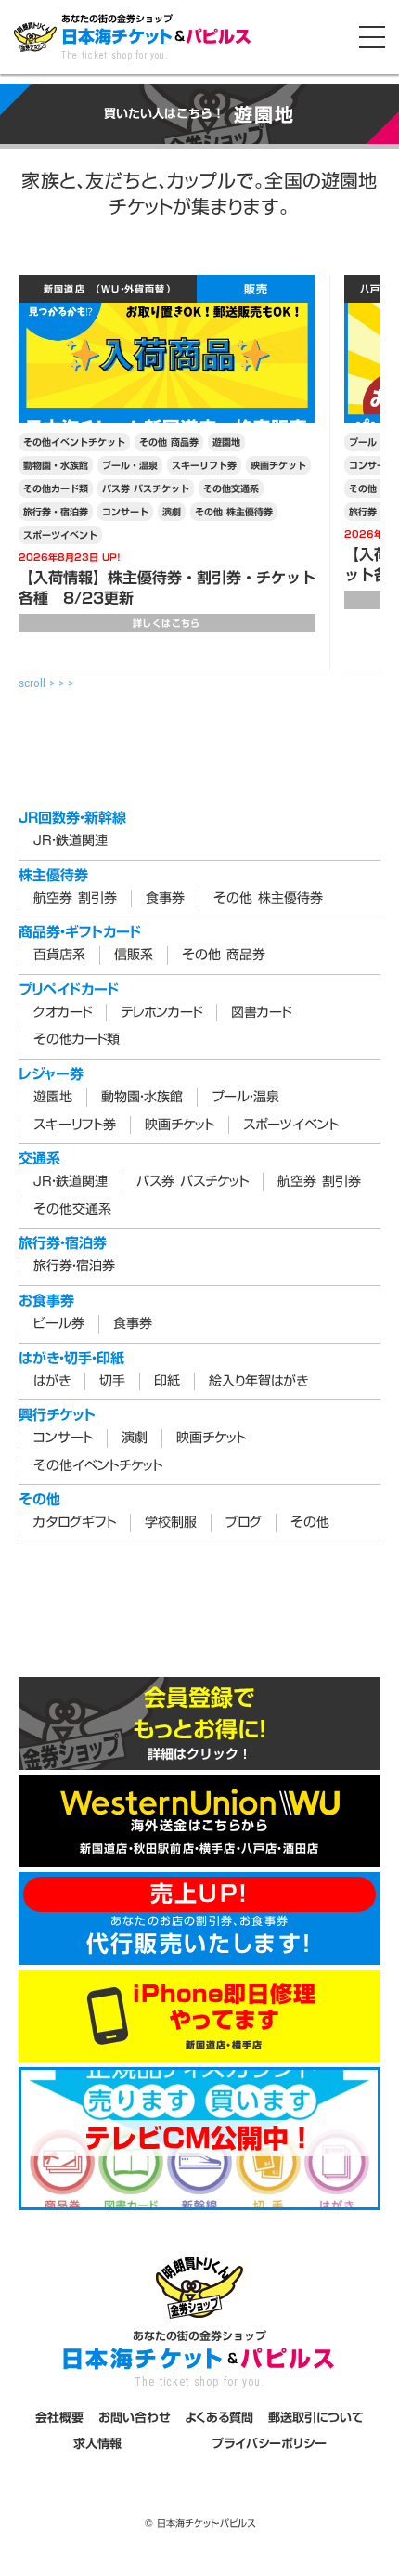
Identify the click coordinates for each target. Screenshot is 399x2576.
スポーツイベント (60, 535)
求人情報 (97, 2443)
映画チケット (278, 465)
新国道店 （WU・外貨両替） (108, 289)
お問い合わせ (135, 2417)
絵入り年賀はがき (258, 1382)
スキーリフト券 (204, 465)
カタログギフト (75, 1523)
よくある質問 (219, 2417)
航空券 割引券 (75, 899)
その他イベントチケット (74, 442)
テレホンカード (161, 1013)
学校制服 (171, 1523)
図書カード (261, 1013)
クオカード (63, 1013)
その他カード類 (56, 488)
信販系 (134, 956)
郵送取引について (316, 2417)
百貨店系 (59, 956)
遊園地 (226, 442)
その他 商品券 (169, 442)
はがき (52, 1382)
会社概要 (59, 2417)
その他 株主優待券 (234, 512)
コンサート (125, 512)
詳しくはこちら (167, 623)
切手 (112, 1382)
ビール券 (59, 1324)
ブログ (244, 1523)
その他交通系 (231, 488)
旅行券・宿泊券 (56, 512)
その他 (310, 1523)
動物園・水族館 (56, 465)
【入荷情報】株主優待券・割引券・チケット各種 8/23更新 (167, 588)
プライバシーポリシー (269, 2443)
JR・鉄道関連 (71, 841)
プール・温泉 (130, 465)
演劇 (172, 512)
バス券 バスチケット (146, 488)
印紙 (167, 1382)
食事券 (165, 899)
